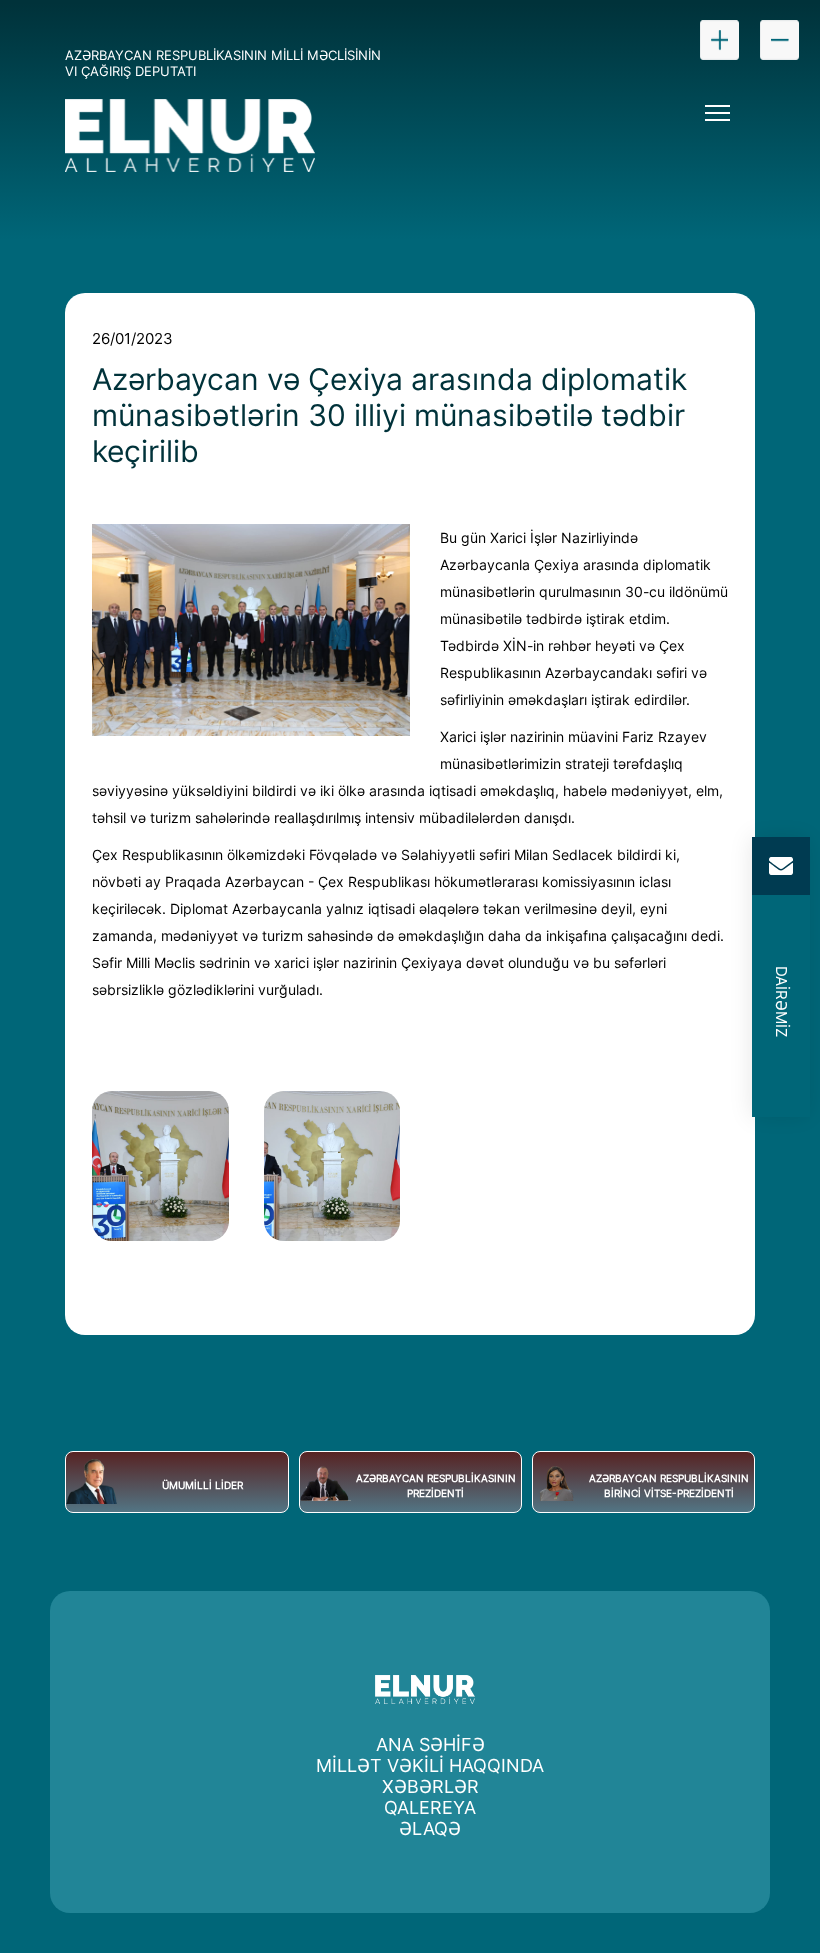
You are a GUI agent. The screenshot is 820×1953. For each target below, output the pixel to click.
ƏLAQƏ (430, 1828)
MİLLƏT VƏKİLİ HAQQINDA (430, 1765)
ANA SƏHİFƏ (430, 1744)
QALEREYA (430, 1807)
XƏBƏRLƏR (430, 1786)
